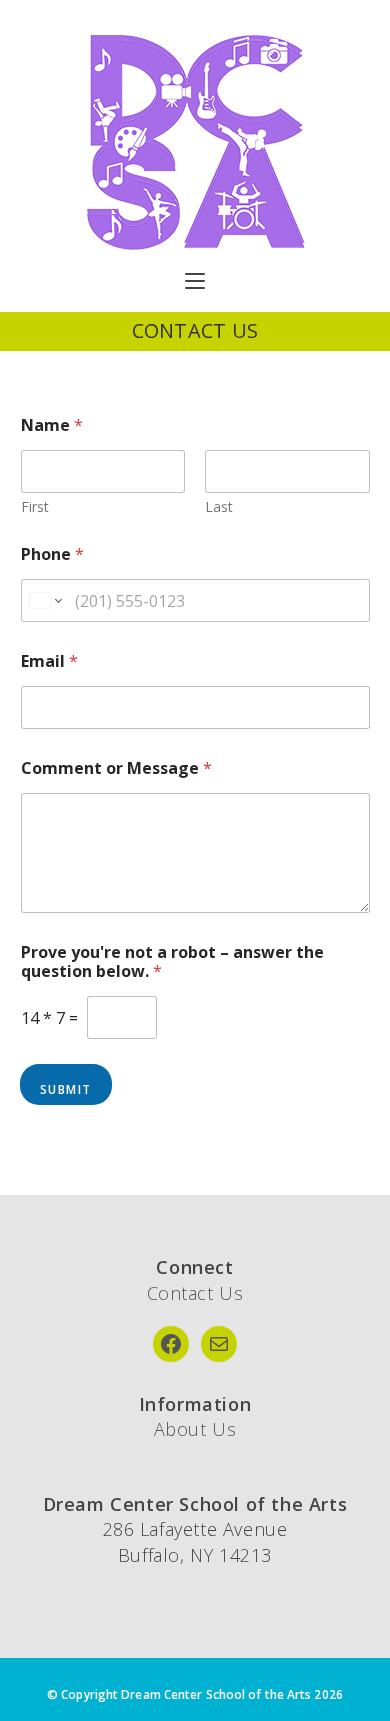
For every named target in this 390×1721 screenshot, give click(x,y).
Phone (52, 554)
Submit (66, 1089)
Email (49, 661)
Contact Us (195, 1293)
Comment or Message (116, 768)
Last (219, 506)
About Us (195, 1429)
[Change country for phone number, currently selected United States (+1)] (44, 600)
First (35, 506)
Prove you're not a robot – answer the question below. (172, 962)
